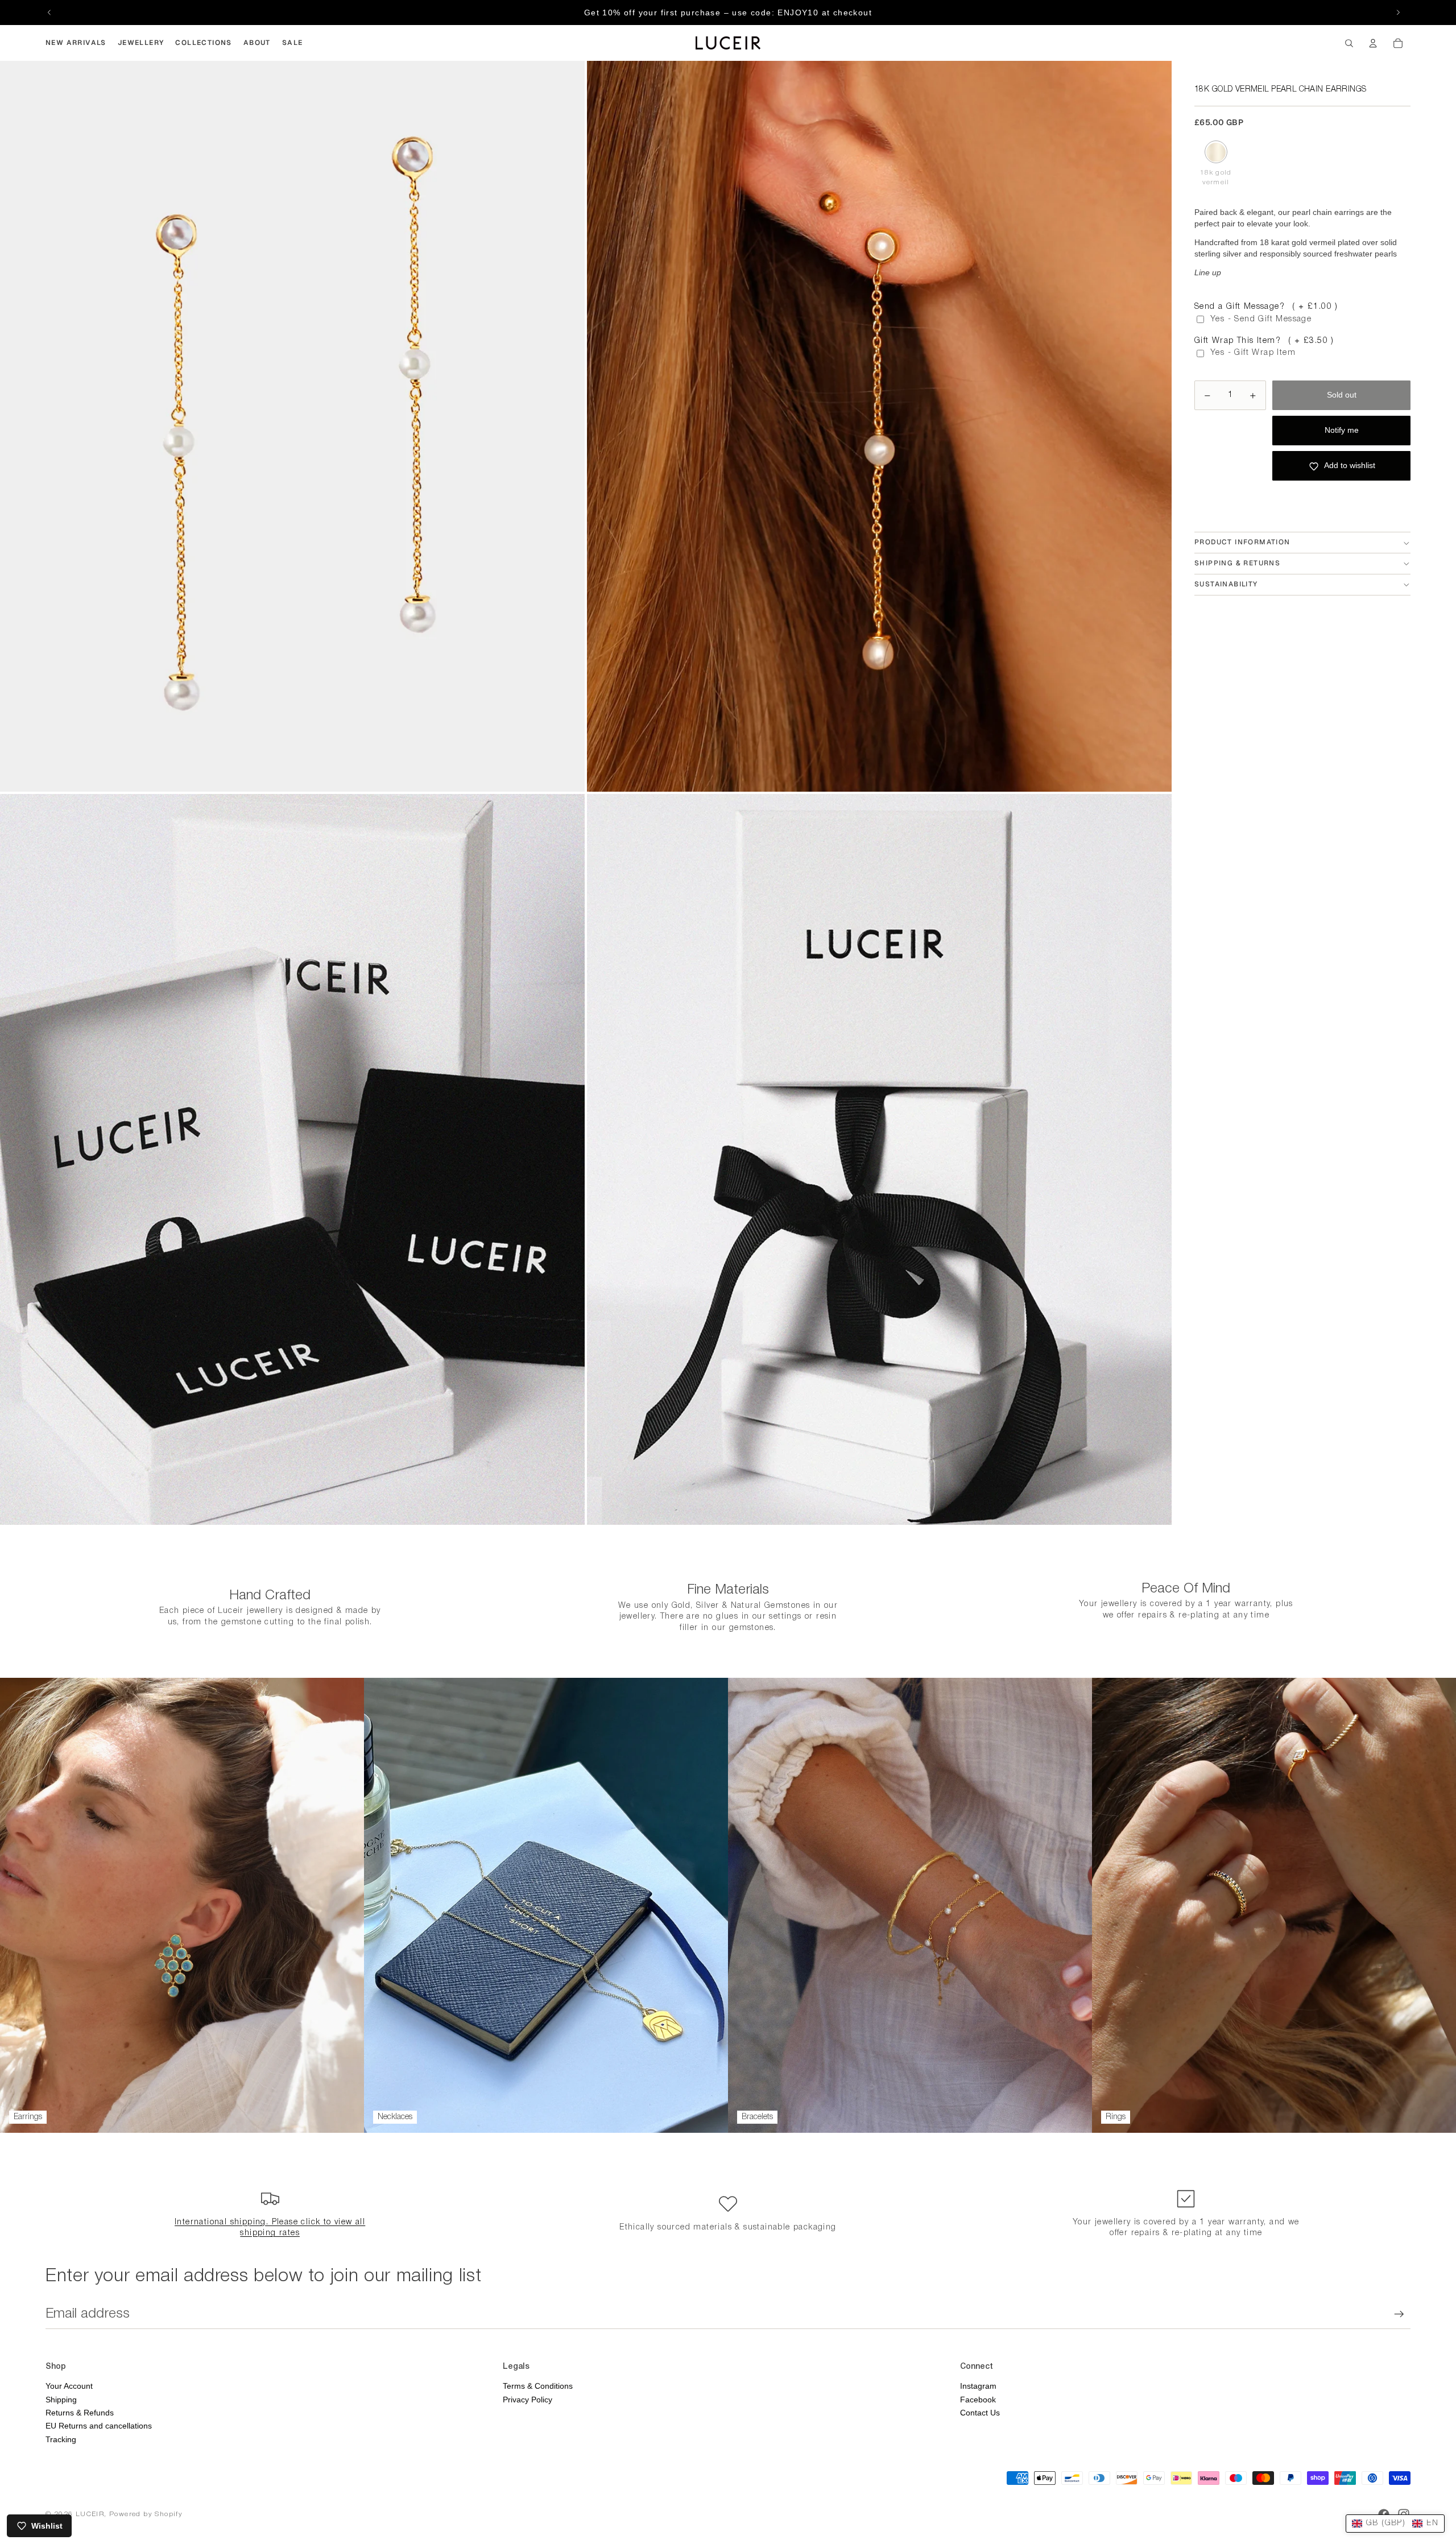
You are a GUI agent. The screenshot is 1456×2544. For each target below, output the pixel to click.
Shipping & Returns (1237, 564)
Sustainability (1226, 585)
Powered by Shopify (146, 2514)
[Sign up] (1399, 2314)
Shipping (61, 2400)
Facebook (978, 2400)
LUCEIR (90, 2514)
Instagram (978, 2386)
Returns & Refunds (80, 2413)
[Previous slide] (49, 13)
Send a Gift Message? (1266, 307)
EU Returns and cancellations (99, 2426)
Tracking (61, 2439)
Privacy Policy (528, 2400)
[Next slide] (1398, 13)
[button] (1395, 2524)
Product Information (1242, 543)
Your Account (69, 2386)
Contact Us (980, 2413)
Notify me (1342, 431)
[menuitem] (76, 43)
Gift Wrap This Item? (1264, 341)
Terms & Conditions (538, 2386)
